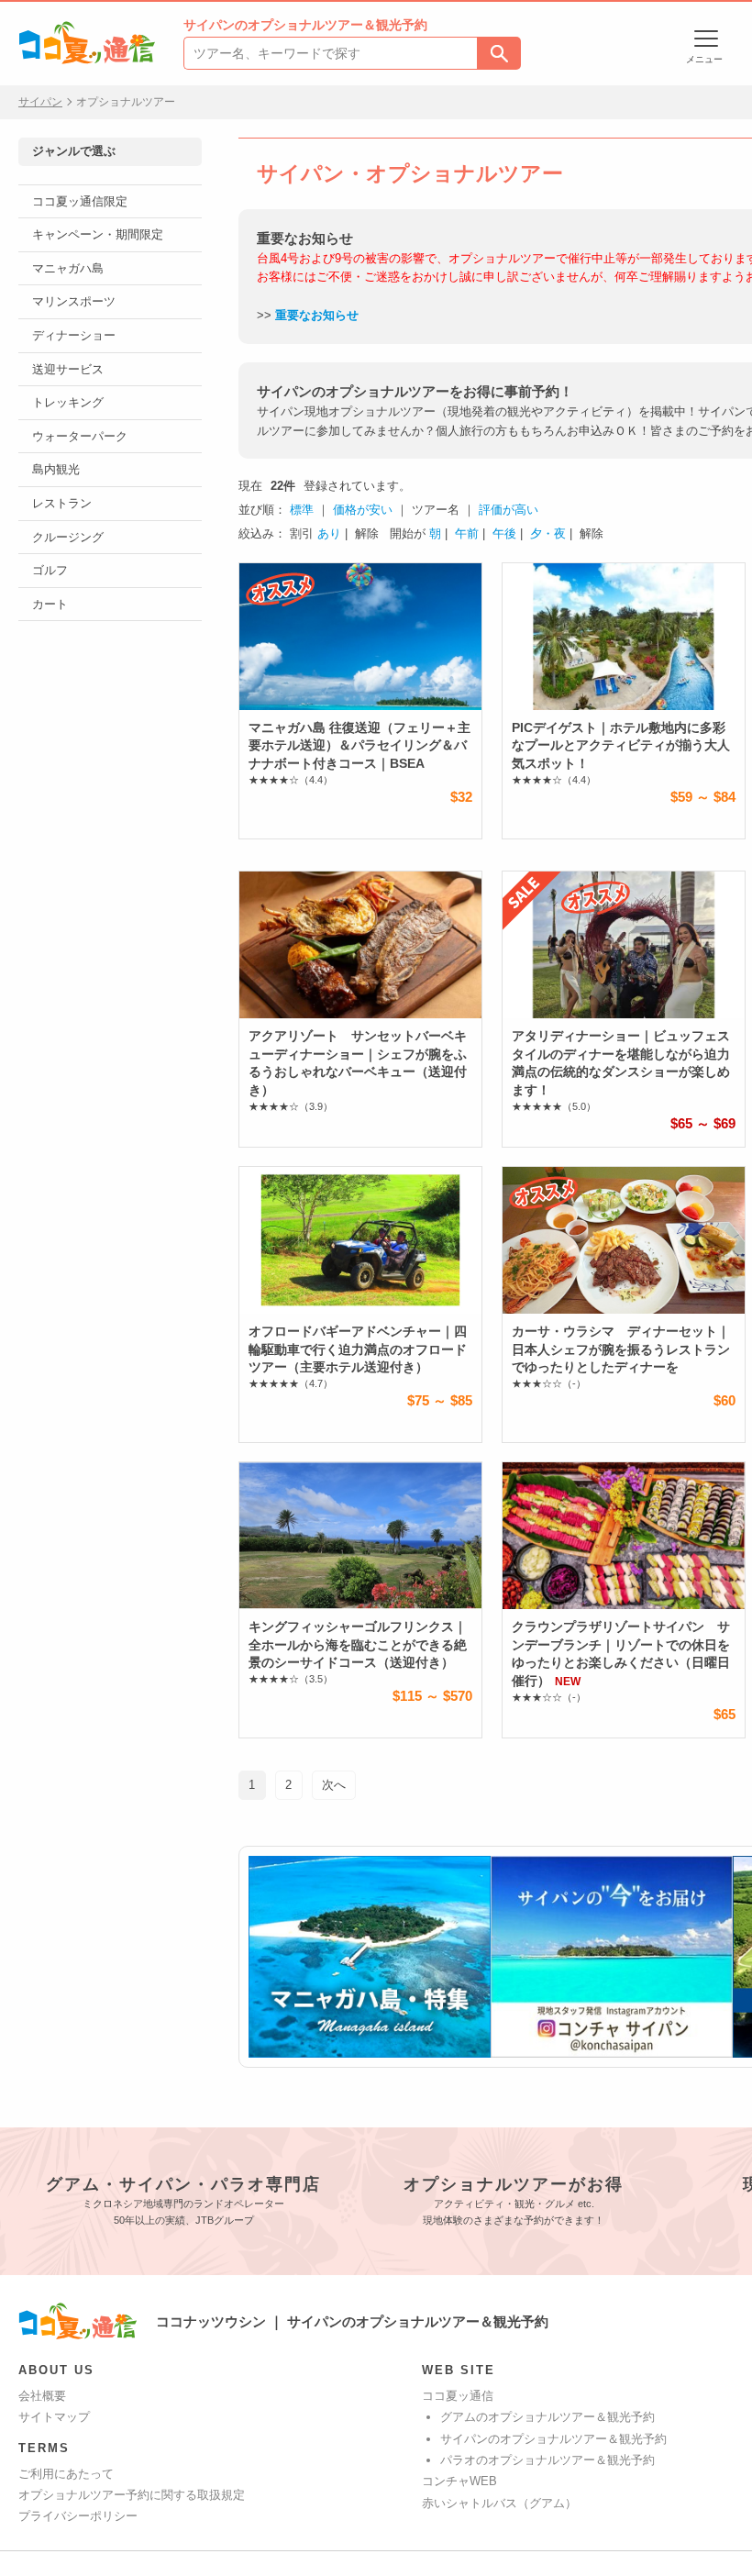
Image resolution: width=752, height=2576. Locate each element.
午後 (504, 533)
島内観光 (56, 469)
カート (50, 604)
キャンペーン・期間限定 (98, 234)
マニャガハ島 (68, 268)
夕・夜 (548, 533)
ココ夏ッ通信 (458, 2396)
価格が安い (363, 510)
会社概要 (42, 2396)
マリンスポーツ (74, 301)
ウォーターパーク (80, 436)
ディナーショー (74, 335)
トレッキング (68, 402)
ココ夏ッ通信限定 (80, 201)
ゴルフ (50, 570)
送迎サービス (68, 369)
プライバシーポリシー (78, 2516)
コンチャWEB (459, 2481)
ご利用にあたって (66, 2474)
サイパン (40, 102)
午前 (467, 533)
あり (329, 533)
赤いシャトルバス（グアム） (499, 2503)
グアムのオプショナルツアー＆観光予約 (547, 2417)
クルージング (68, 537)
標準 (302, 510)
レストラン (62, 503)
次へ (334, 1785)
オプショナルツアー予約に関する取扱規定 (132, 2495)
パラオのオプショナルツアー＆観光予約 (547, 2460)
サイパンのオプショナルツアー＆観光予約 (553, 2439)
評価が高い (509, 510)
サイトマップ (54, 2417)
